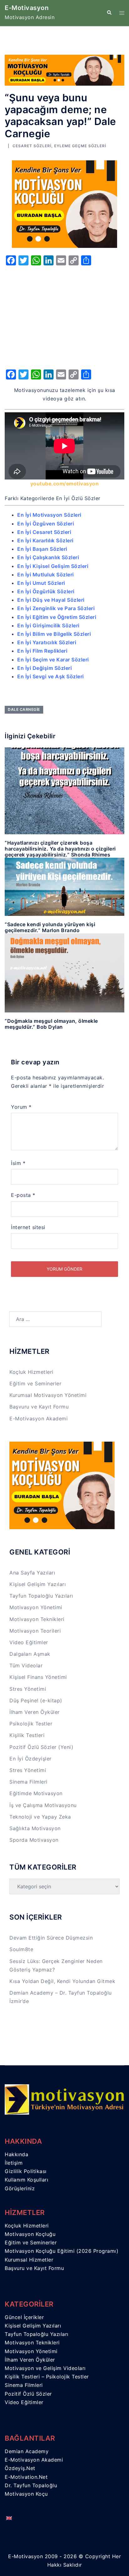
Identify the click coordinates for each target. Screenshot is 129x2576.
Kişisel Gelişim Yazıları (38, 1584)
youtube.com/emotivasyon (65, 484)
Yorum (21, 1107)
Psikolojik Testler (31, 1724)
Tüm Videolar (26, 1665)
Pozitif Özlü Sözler (28, 2394)
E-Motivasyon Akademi (39, 1419)
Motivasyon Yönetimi (36, 1607)
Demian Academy (27, 2451)
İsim (18, 1163)
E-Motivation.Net (26, 2477)
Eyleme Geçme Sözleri (80, 146)
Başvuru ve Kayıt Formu (39, 1407)
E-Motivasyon (27, 8)
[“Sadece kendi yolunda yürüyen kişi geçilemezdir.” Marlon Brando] (64, 886)
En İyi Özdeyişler (31, 1759)
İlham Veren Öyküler (35, 1712)
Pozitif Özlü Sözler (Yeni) (41, 1747)
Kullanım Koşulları (26, 2180)
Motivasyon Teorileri (35, 1631)
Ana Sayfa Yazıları (32, 1573)
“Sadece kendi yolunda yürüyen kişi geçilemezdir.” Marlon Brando (50, 927)
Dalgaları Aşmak (30, 1654)
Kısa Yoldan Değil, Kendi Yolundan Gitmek (62, 1981)
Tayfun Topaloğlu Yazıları (41, 1596)
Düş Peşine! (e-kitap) (36, 1700)
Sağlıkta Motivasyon (35, 1828)
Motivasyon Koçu (26, 2494)
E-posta (23, 1195)
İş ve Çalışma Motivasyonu (43, 1805)
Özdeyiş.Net (20, 2468)
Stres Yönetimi (28, 1689)
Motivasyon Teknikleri (37, 1619)
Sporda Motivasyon (34, 1840)
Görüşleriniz (20, 2188)
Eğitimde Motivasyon (36, 1793)
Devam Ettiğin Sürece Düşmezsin (51, 1938)
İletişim (14, 2163)
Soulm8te (21, 1949)
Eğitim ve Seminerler (35, 1383)
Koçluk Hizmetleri (31, 1372)
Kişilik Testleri (27, 1735)
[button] (109, 13)
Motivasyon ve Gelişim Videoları (45, 2368)
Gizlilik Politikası (26, 2171)
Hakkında (16, 2154)
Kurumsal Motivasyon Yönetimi (48, 1395)
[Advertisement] (64, 316)
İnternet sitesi (28, 1227)
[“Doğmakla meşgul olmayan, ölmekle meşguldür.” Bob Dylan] (64, 972)
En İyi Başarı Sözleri (42, 549)
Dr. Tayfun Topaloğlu (31, 2485)
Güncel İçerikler (24, 2317)
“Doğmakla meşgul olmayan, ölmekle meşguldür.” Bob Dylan (51, 1024)
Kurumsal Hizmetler (29, 2260)
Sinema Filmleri (28, 1782)
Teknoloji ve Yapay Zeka (40, 1817)
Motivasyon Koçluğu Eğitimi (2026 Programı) (62, 2251)
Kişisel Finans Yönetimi (38, 1677)
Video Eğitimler (29, 1642)
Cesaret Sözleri (32, 146)
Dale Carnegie (24, 709)
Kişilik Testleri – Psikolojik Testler (47, 2377)
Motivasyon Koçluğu (30, 2234)
